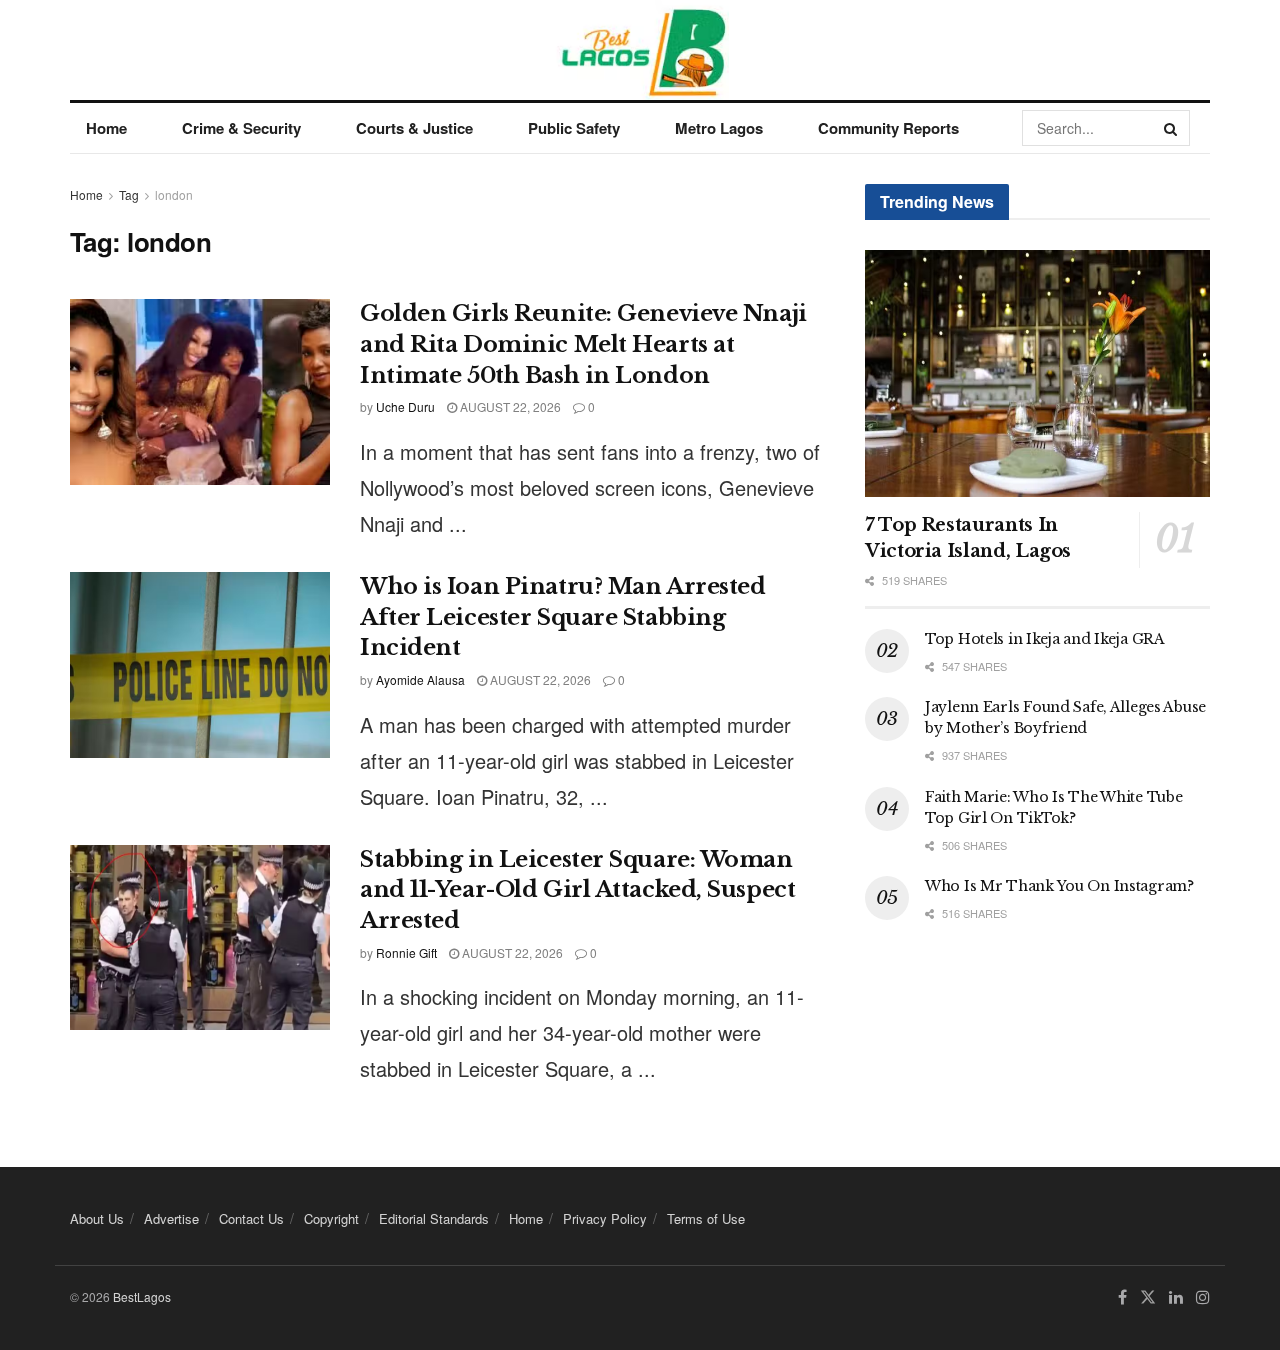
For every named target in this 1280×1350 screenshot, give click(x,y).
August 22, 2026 (509, 406)
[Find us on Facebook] (1122, 1297)
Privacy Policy (605, 1218)
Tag (129, 194)
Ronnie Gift (406, 952)
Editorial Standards (434, 1218)
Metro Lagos (719, 128)
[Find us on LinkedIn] (1176, 1297)
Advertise (171, 1218)
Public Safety (574, 128)
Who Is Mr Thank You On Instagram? (1059, 886)
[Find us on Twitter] (1148, 1297)
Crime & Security (241, 128)
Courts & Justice (414, 128)
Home (106, 128)
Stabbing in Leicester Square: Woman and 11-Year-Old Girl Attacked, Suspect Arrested (577, 890)
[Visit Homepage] (640, 50)
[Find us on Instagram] (1203, 1297)
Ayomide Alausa (420, 679)
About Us (97, 1218)
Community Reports (888, 128)
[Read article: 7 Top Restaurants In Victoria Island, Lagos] (1037, 373)
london (174, 194)
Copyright (331, 1218)
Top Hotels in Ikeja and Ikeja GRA (1045, 639)
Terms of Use (706, 1218)
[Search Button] (1172, 128)
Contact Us (251, 1218)
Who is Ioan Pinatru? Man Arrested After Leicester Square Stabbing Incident (562, 617)
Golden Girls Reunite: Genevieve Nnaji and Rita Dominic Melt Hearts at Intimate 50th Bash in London (583, 344)
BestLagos (142, 1296)
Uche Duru (405, 406)
